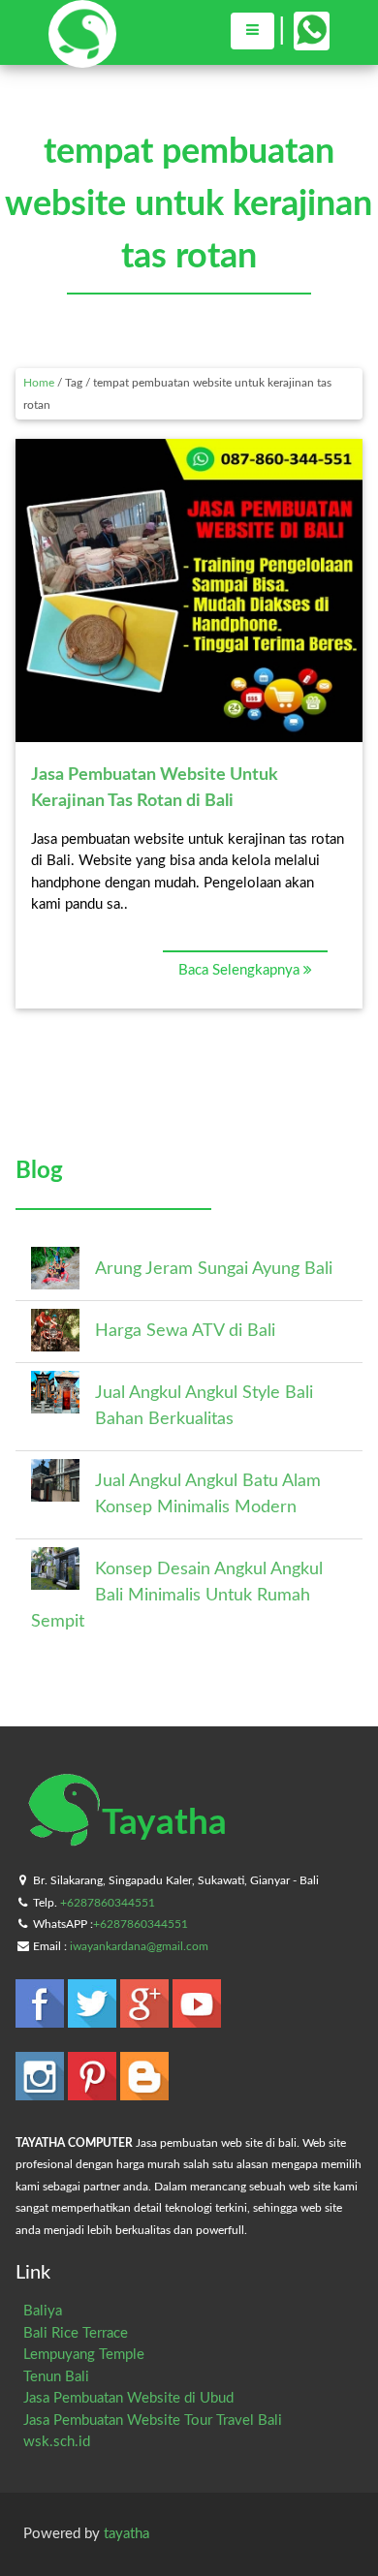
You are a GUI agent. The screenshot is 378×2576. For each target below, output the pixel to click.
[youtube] (197, 2018)
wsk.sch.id (57, 2442)
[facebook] (42, 2018)
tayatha (126, 2534)
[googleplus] (146, 2018)
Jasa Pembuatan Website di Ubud (128, 2398)
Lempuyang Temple (84, 2355)
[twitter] (94, 2018)
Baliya (43, 2311)
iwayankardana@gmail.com (139, 1946)
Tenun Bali (56, 2377)
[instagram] (42, 2091)
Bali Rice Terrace (76, 2333)
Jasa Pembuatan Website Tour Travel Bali (153, 2421)
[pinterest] (94, 2091)
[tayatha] (82, 59)
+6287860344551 (108, 1903)
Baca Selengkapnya (241, 970)
